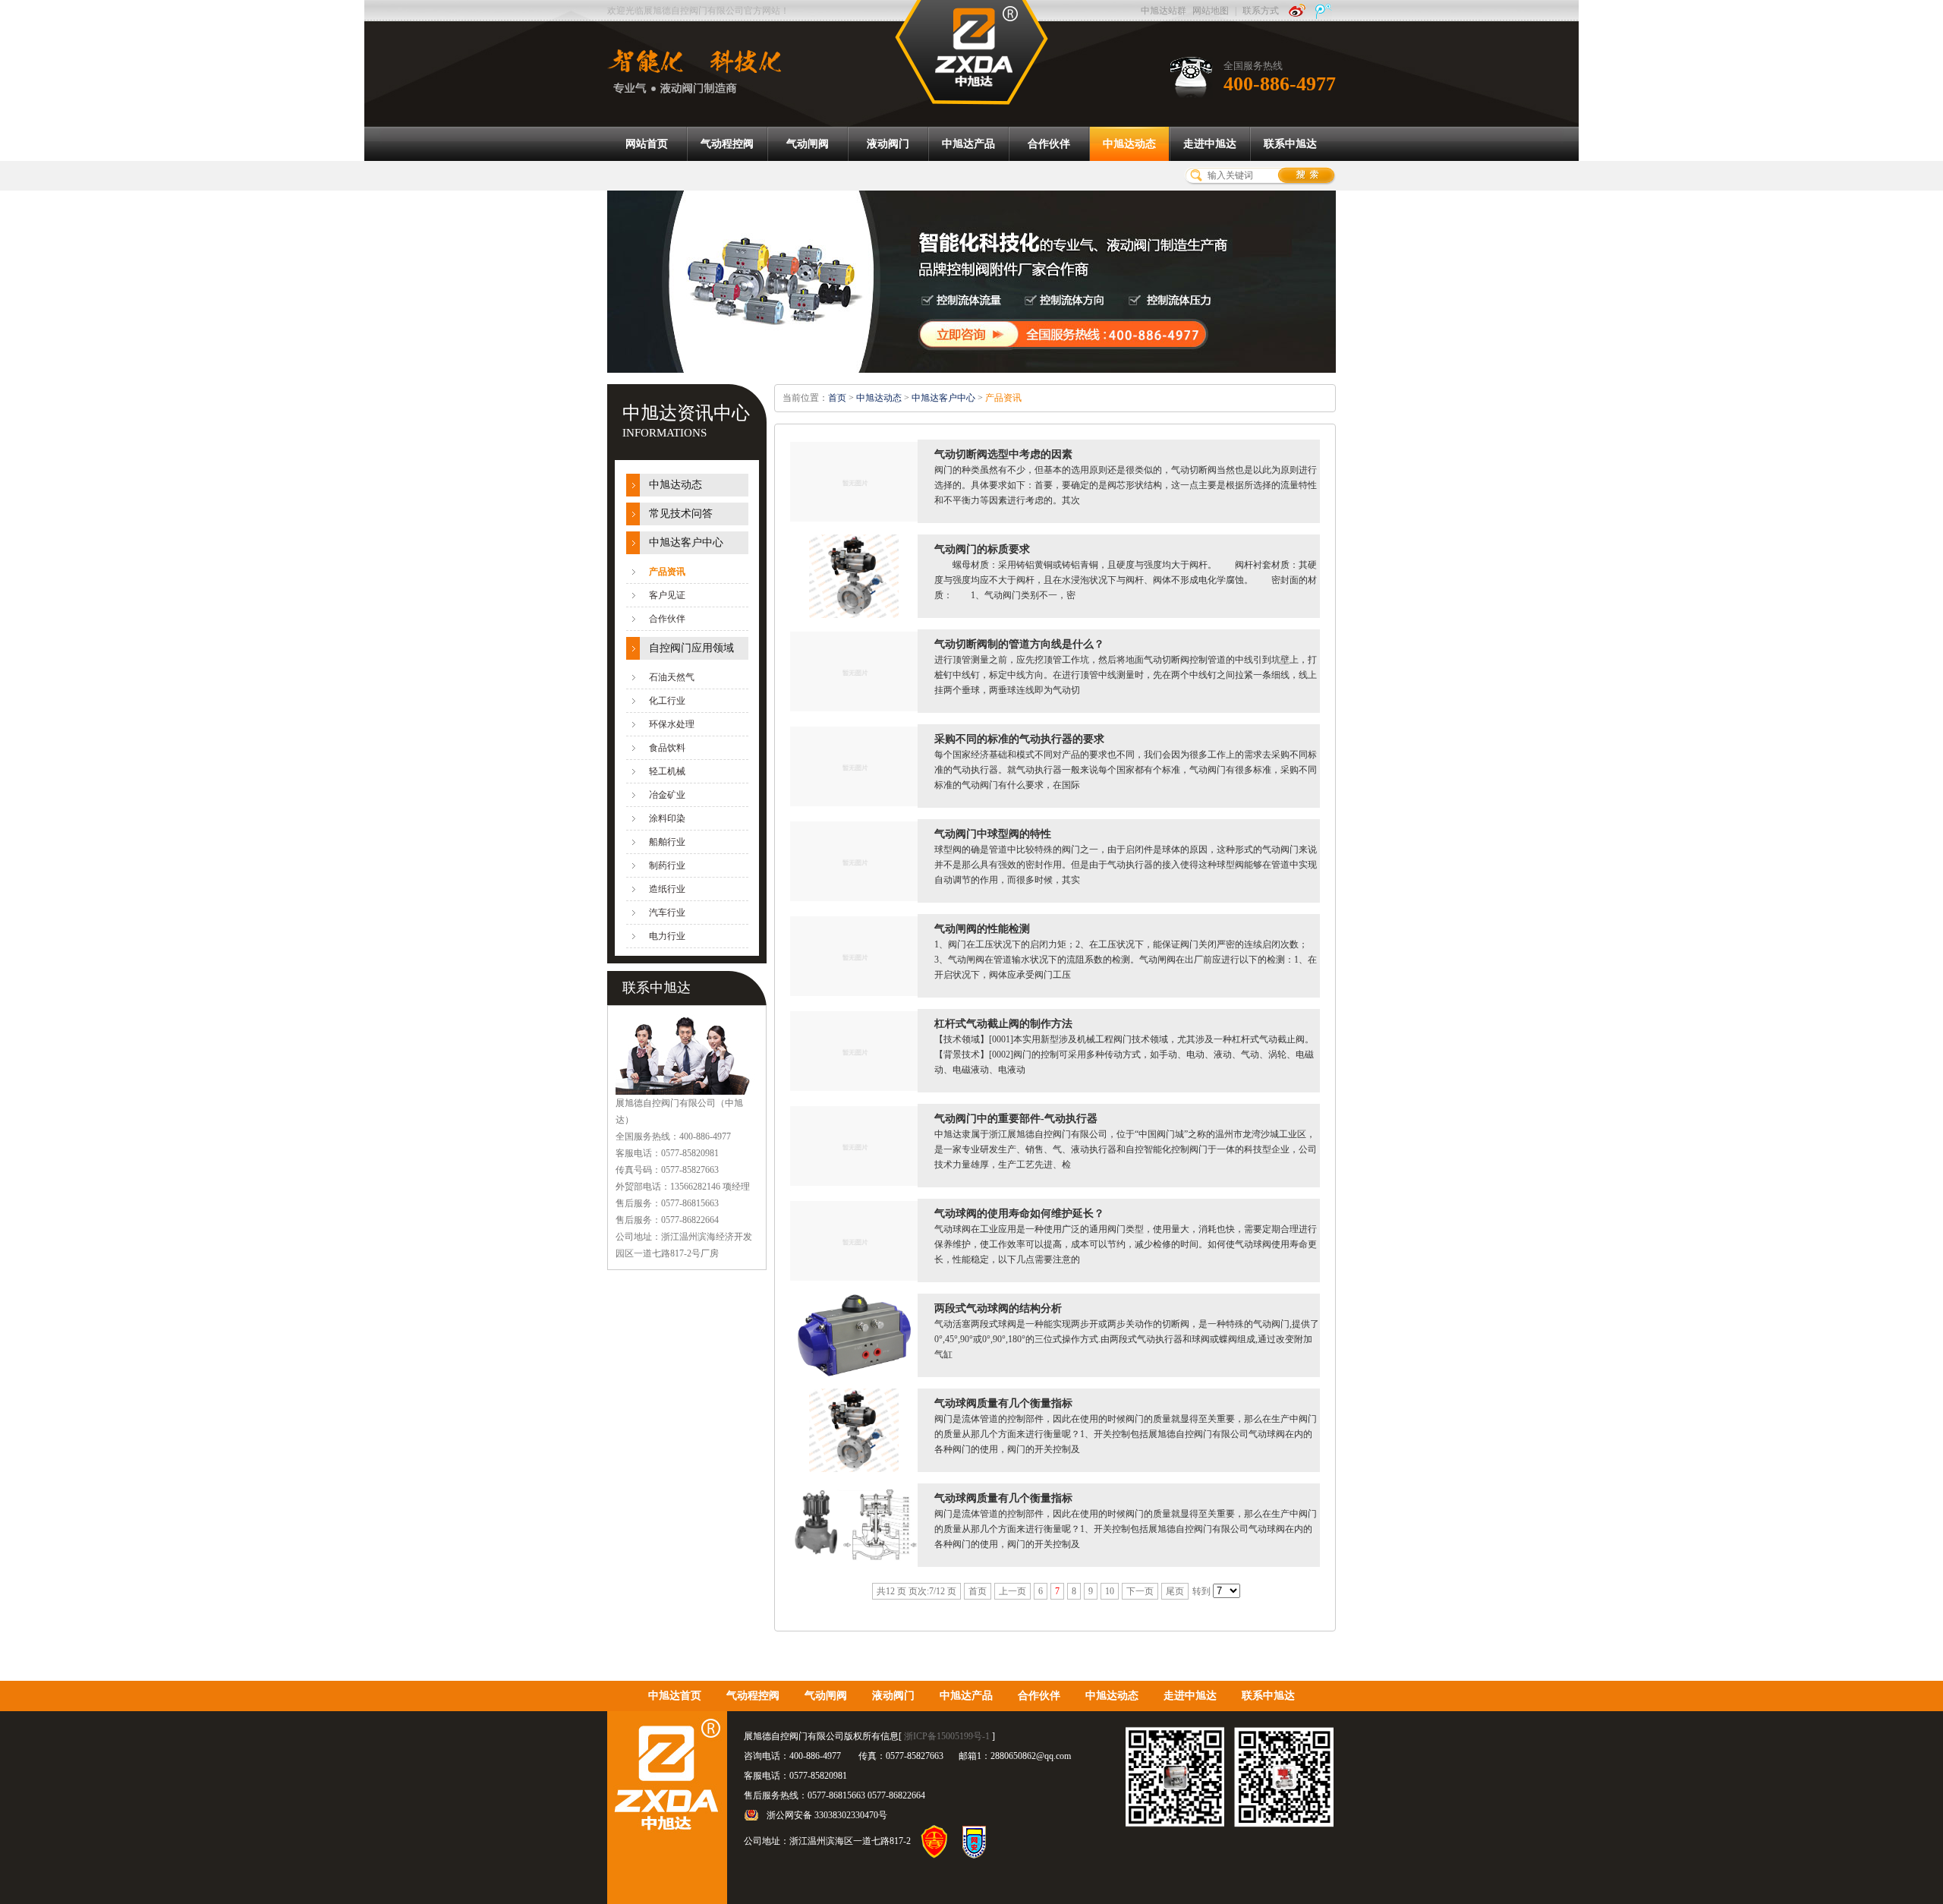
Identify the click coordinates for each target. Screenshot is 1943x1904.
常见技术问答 (681, 514)
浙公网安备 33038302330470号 (827, 1815)
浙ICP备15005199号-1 (947, 1736)
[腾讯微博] (1324, 11)
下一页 (1140, 1591)
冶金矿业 (667, 795)
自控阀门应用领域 (691, 648)
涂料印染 (667, 818)
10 (1110, 1591)
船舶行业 (667, 842)
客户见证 (667, 595)
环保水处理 (672, 724)
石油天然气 (672, 677)
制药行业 (667, 865)
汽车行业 (667, 913)
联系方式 (1261, 11)
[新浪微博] (1297, 11)
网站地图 (1211, 11)
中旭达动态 (675, 485)
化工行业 (667, 701)
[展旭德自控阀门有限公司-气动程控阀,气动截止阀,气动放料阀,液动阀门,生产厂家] (971, 52)
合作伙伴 (667, 619)
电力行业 (667, 936)
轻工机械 (667, 771)
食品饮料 (667, 748)
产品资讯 (667, 572)
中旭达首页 (675, 1696)
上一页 (1012, 1591)
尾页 (1175, 1591)
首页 (837, 398)
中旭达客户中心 (686, 542)
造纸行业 (667, 889)
